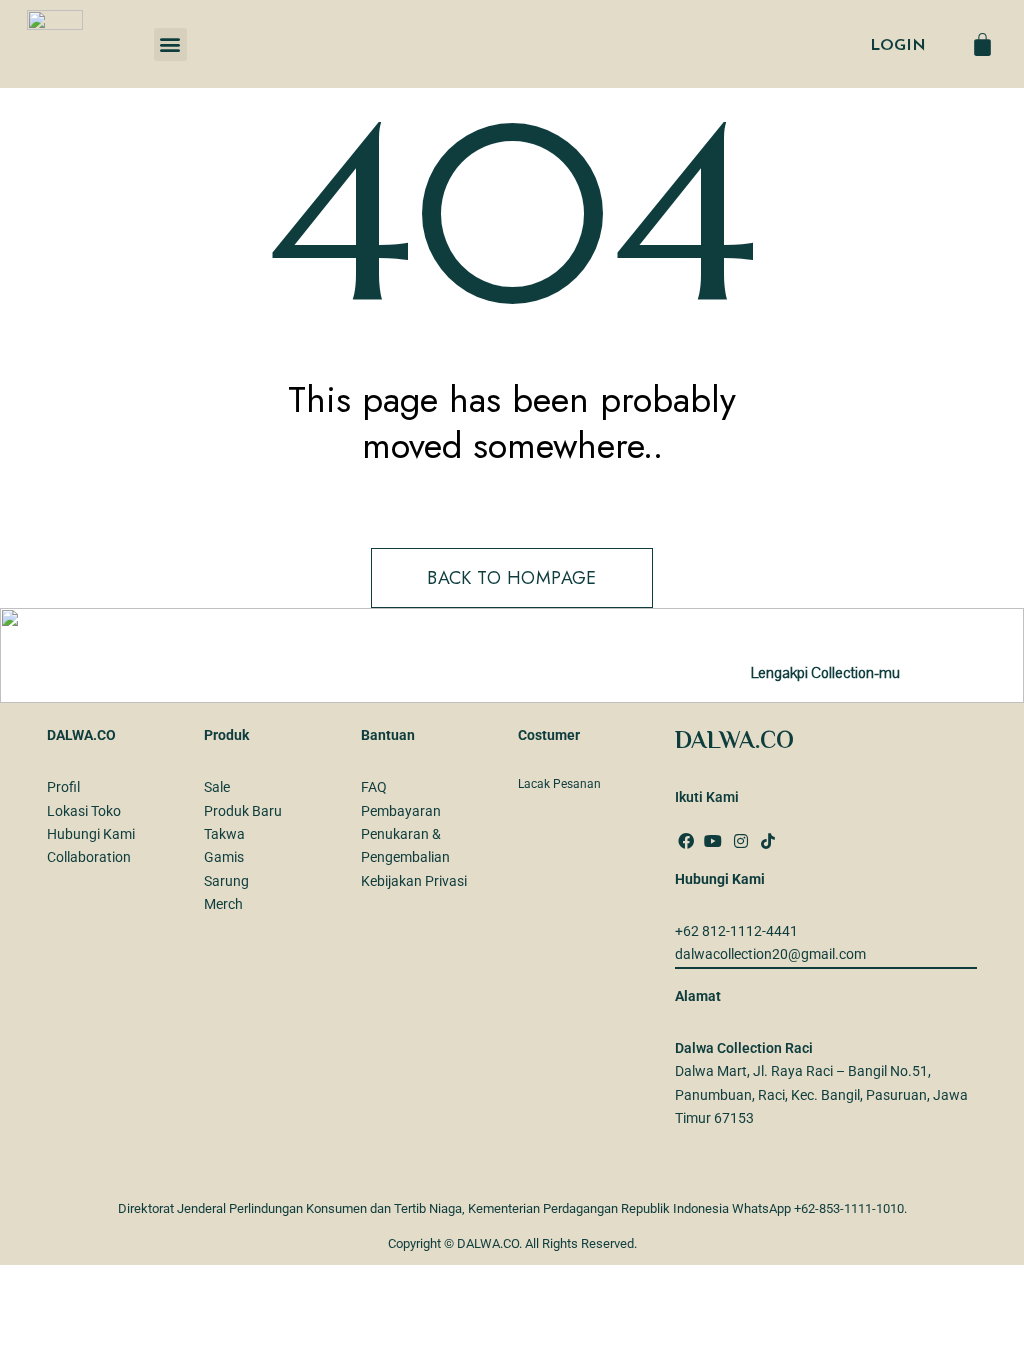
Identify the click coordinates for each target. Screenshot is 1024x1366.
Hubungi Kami (91, 834)
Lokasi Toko (84, 811)
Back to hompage (512, 578)
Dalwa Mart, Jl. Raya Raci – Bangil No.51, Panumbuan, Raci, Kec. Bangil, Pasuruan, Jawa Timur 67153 (821, 1094)
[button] (170, 44)
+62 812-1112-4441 (736, 931)
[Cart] (982, 44)
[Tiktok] (768, 841)
